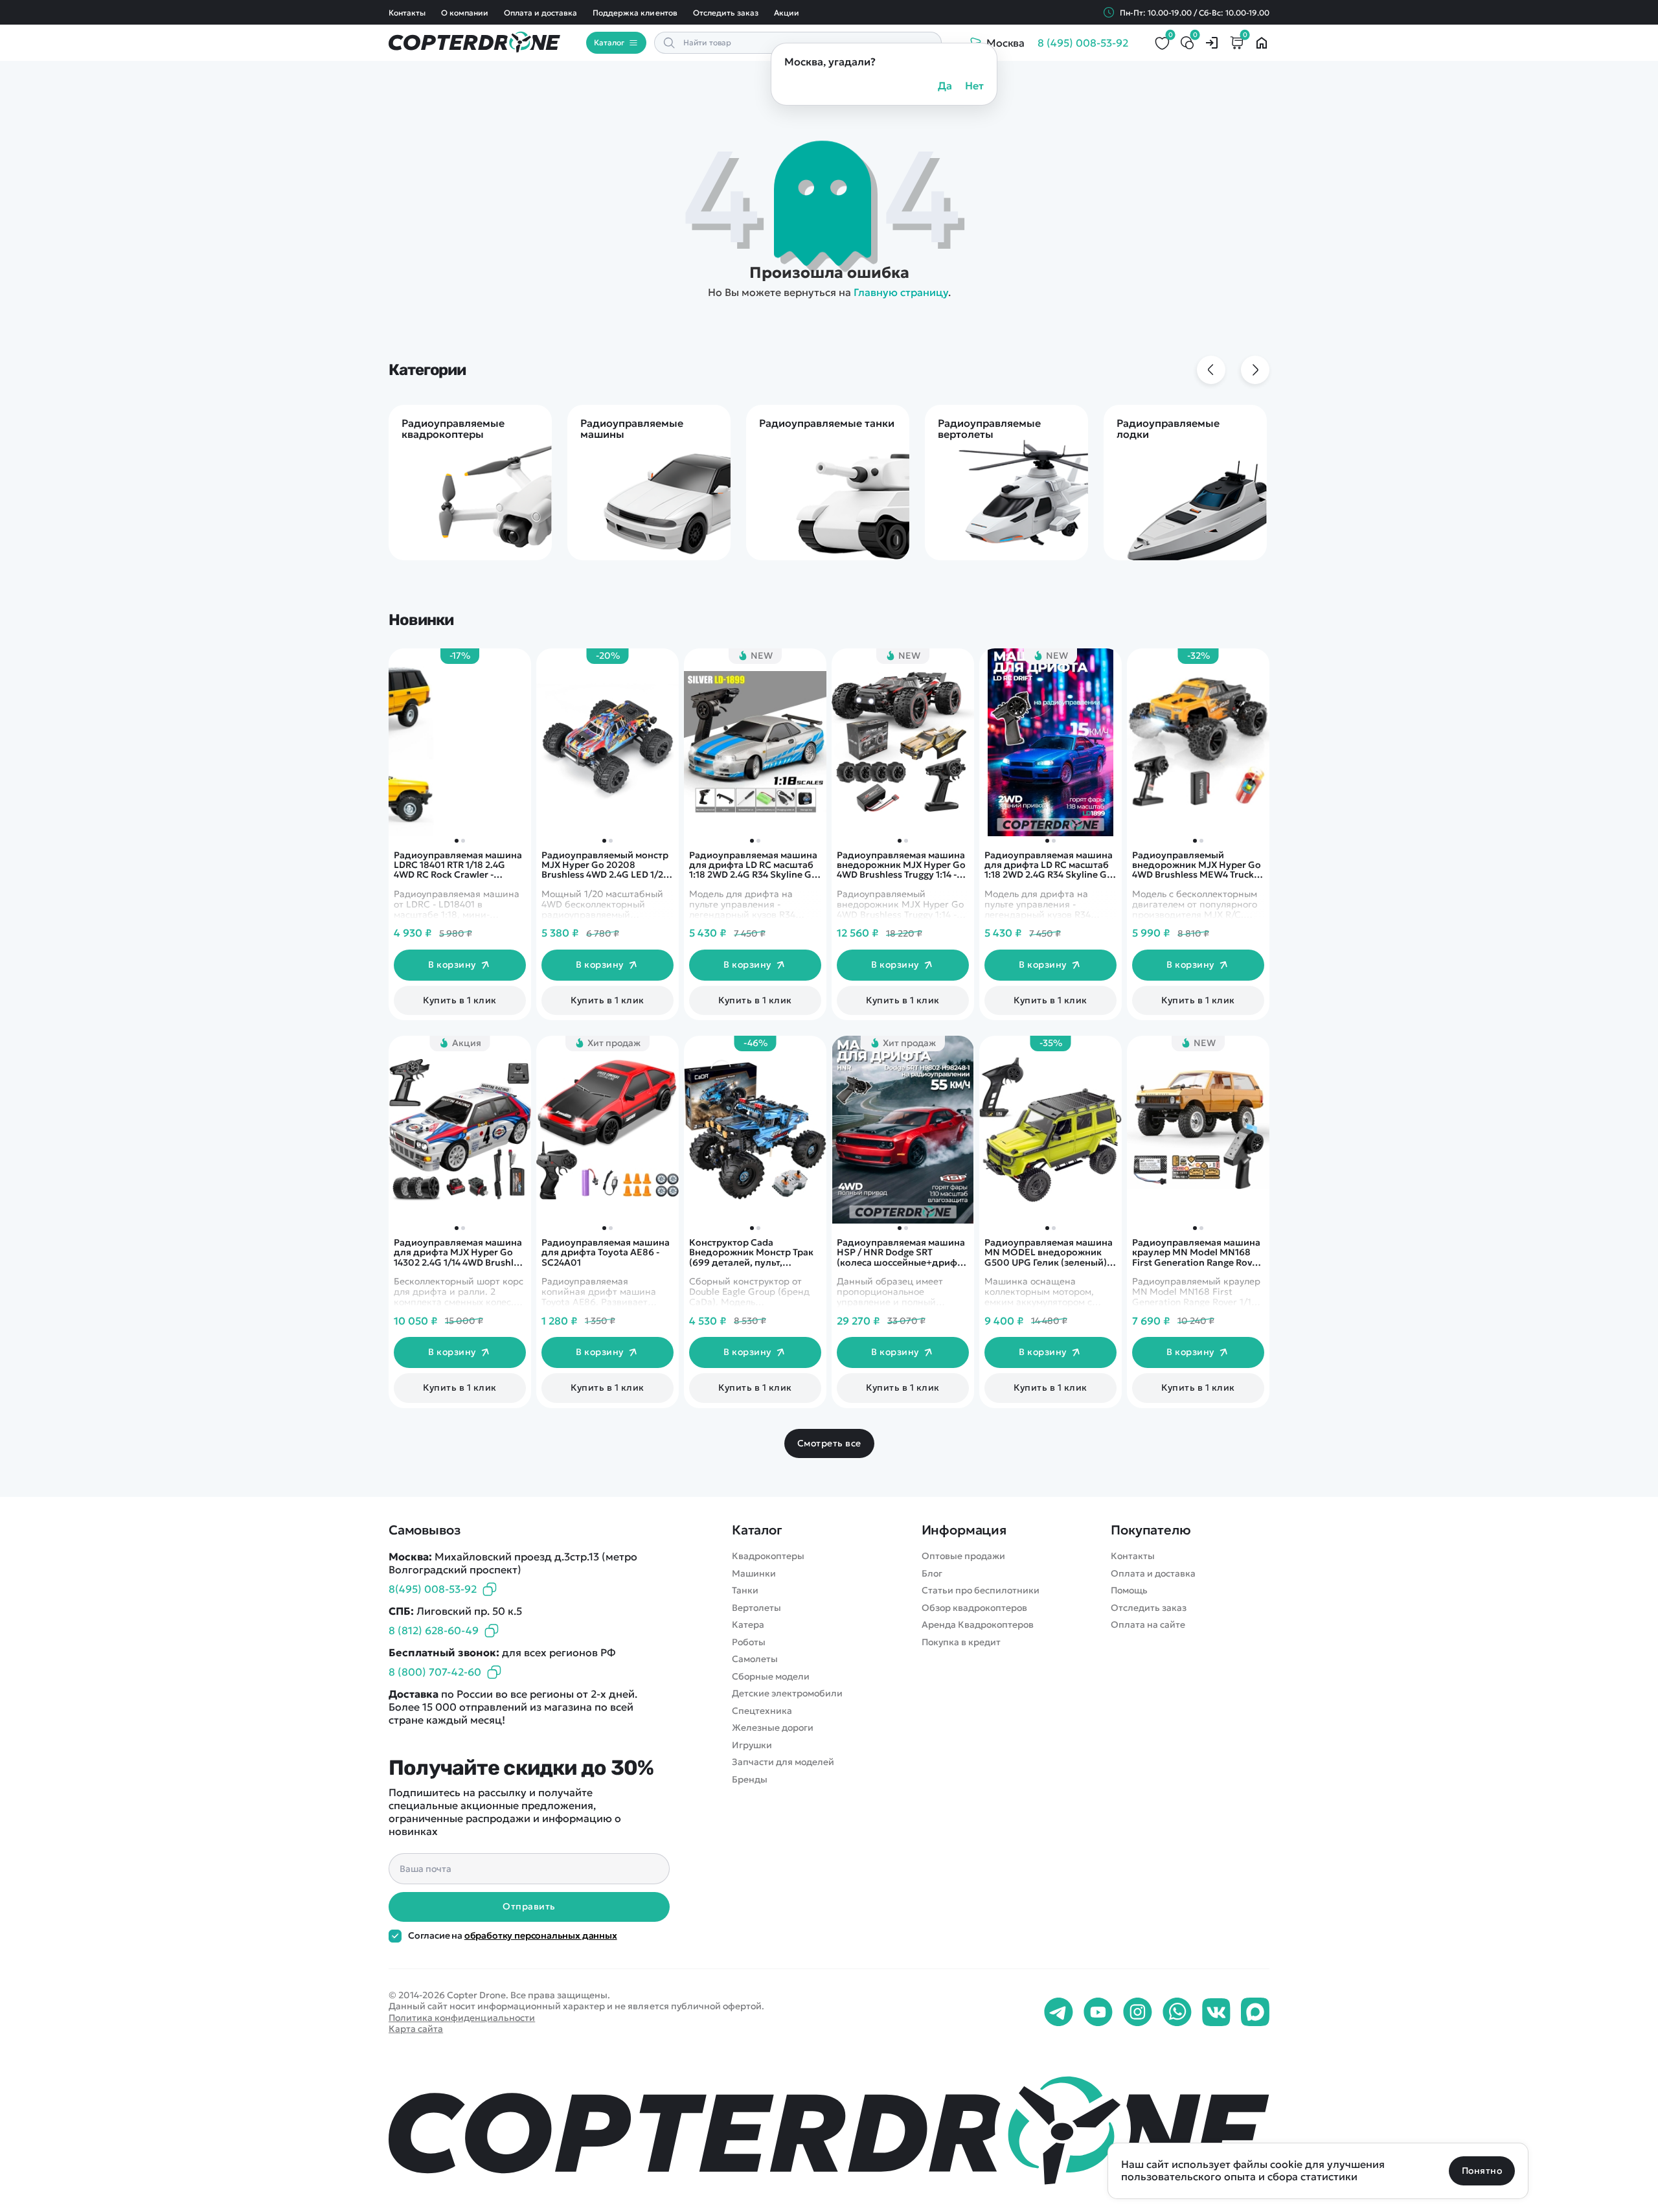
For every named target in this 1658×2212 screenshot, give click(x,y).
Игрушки (752, 1745)
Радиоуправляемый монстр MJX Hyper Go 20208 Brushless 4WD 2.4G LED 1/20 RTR (606, 865)
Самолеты (755, 1659)
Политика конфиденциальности (462, 2018)
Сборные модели (771, 1677)
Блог (932, 1574)
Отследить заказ (726, 13)
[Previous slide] (1211, 370)
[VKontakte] (1216, 2012)
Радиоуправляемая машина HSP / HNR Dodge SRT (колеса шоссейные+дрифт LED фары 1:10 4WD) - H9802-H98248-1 (902, 1253)
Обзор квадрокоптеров (974, 1608)
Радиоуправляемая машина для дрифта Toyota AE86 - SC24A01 (606, 1253)
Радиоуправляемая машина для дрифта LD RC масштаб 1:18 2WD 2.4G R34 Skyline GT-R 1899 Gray (754, 865)
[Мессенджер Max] (1255, 2012)
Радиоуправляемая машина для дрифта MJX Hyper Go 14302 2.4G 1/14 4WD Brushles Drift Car (459, 1253)
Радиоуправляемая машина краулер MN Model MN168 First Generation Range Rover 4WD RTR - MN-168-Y (1197, 1253)
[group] (470, 483)
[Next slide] (1255, 370)
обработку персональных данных (541, 1935)
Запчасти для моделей (783, 1762)
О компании (465, 13)
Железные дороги (773, 1728)
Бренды (750, 1780)
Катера (748, 1625)
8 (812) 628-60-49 (434, 1630)
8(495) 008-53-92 (433, 1589)
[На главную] (829, 2130)
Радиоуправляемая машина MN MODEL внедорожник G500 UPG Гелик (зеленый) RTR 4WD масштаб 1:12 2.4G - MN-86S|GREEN (1049, 1253)
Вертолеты (756, 1608)
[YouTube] (1098, 2012)
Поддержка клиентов (635, 13)
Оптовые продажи (963, 1556)
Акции (787, 13)
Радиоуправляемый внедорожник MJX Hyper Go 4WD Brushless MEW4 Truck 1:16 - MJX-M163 (1197, 865)
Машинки (754, 1574)
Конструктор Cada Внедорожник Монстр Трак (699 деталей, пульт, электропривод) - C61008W (752, 1253)
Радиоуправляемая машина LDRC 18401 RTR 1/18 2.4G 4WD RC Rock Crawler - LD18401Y (458, 865)
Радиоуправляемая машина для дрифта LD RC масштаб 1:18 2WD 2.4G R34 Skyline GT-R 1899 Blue (1050, 865)
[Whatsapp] (1177, 2012)
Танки (745, 1591)
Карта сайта (416, 2029)
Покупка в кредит (961, 1642)
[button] (1195, 841)
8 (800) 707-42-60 (435, 1672)
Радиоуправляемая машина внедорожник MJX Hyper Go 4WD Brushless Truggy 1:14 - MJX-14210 (901, 865)
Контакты (407, 13)
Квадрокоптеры (768, 1556)
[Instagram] (1138, 2012)
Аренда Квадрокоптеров (978, 1625)
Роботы (749, 1642)
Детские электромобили (787, 1693)
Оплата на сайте (1148, 1625)
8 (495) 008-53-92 (1083, 43)
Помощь (1129, 1591)
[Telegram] (1059, 2012)
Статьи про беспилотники (981, 1591)
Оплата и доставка (540, 13)
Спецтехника (762, 1711)
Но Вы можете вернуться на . (829, 292)
